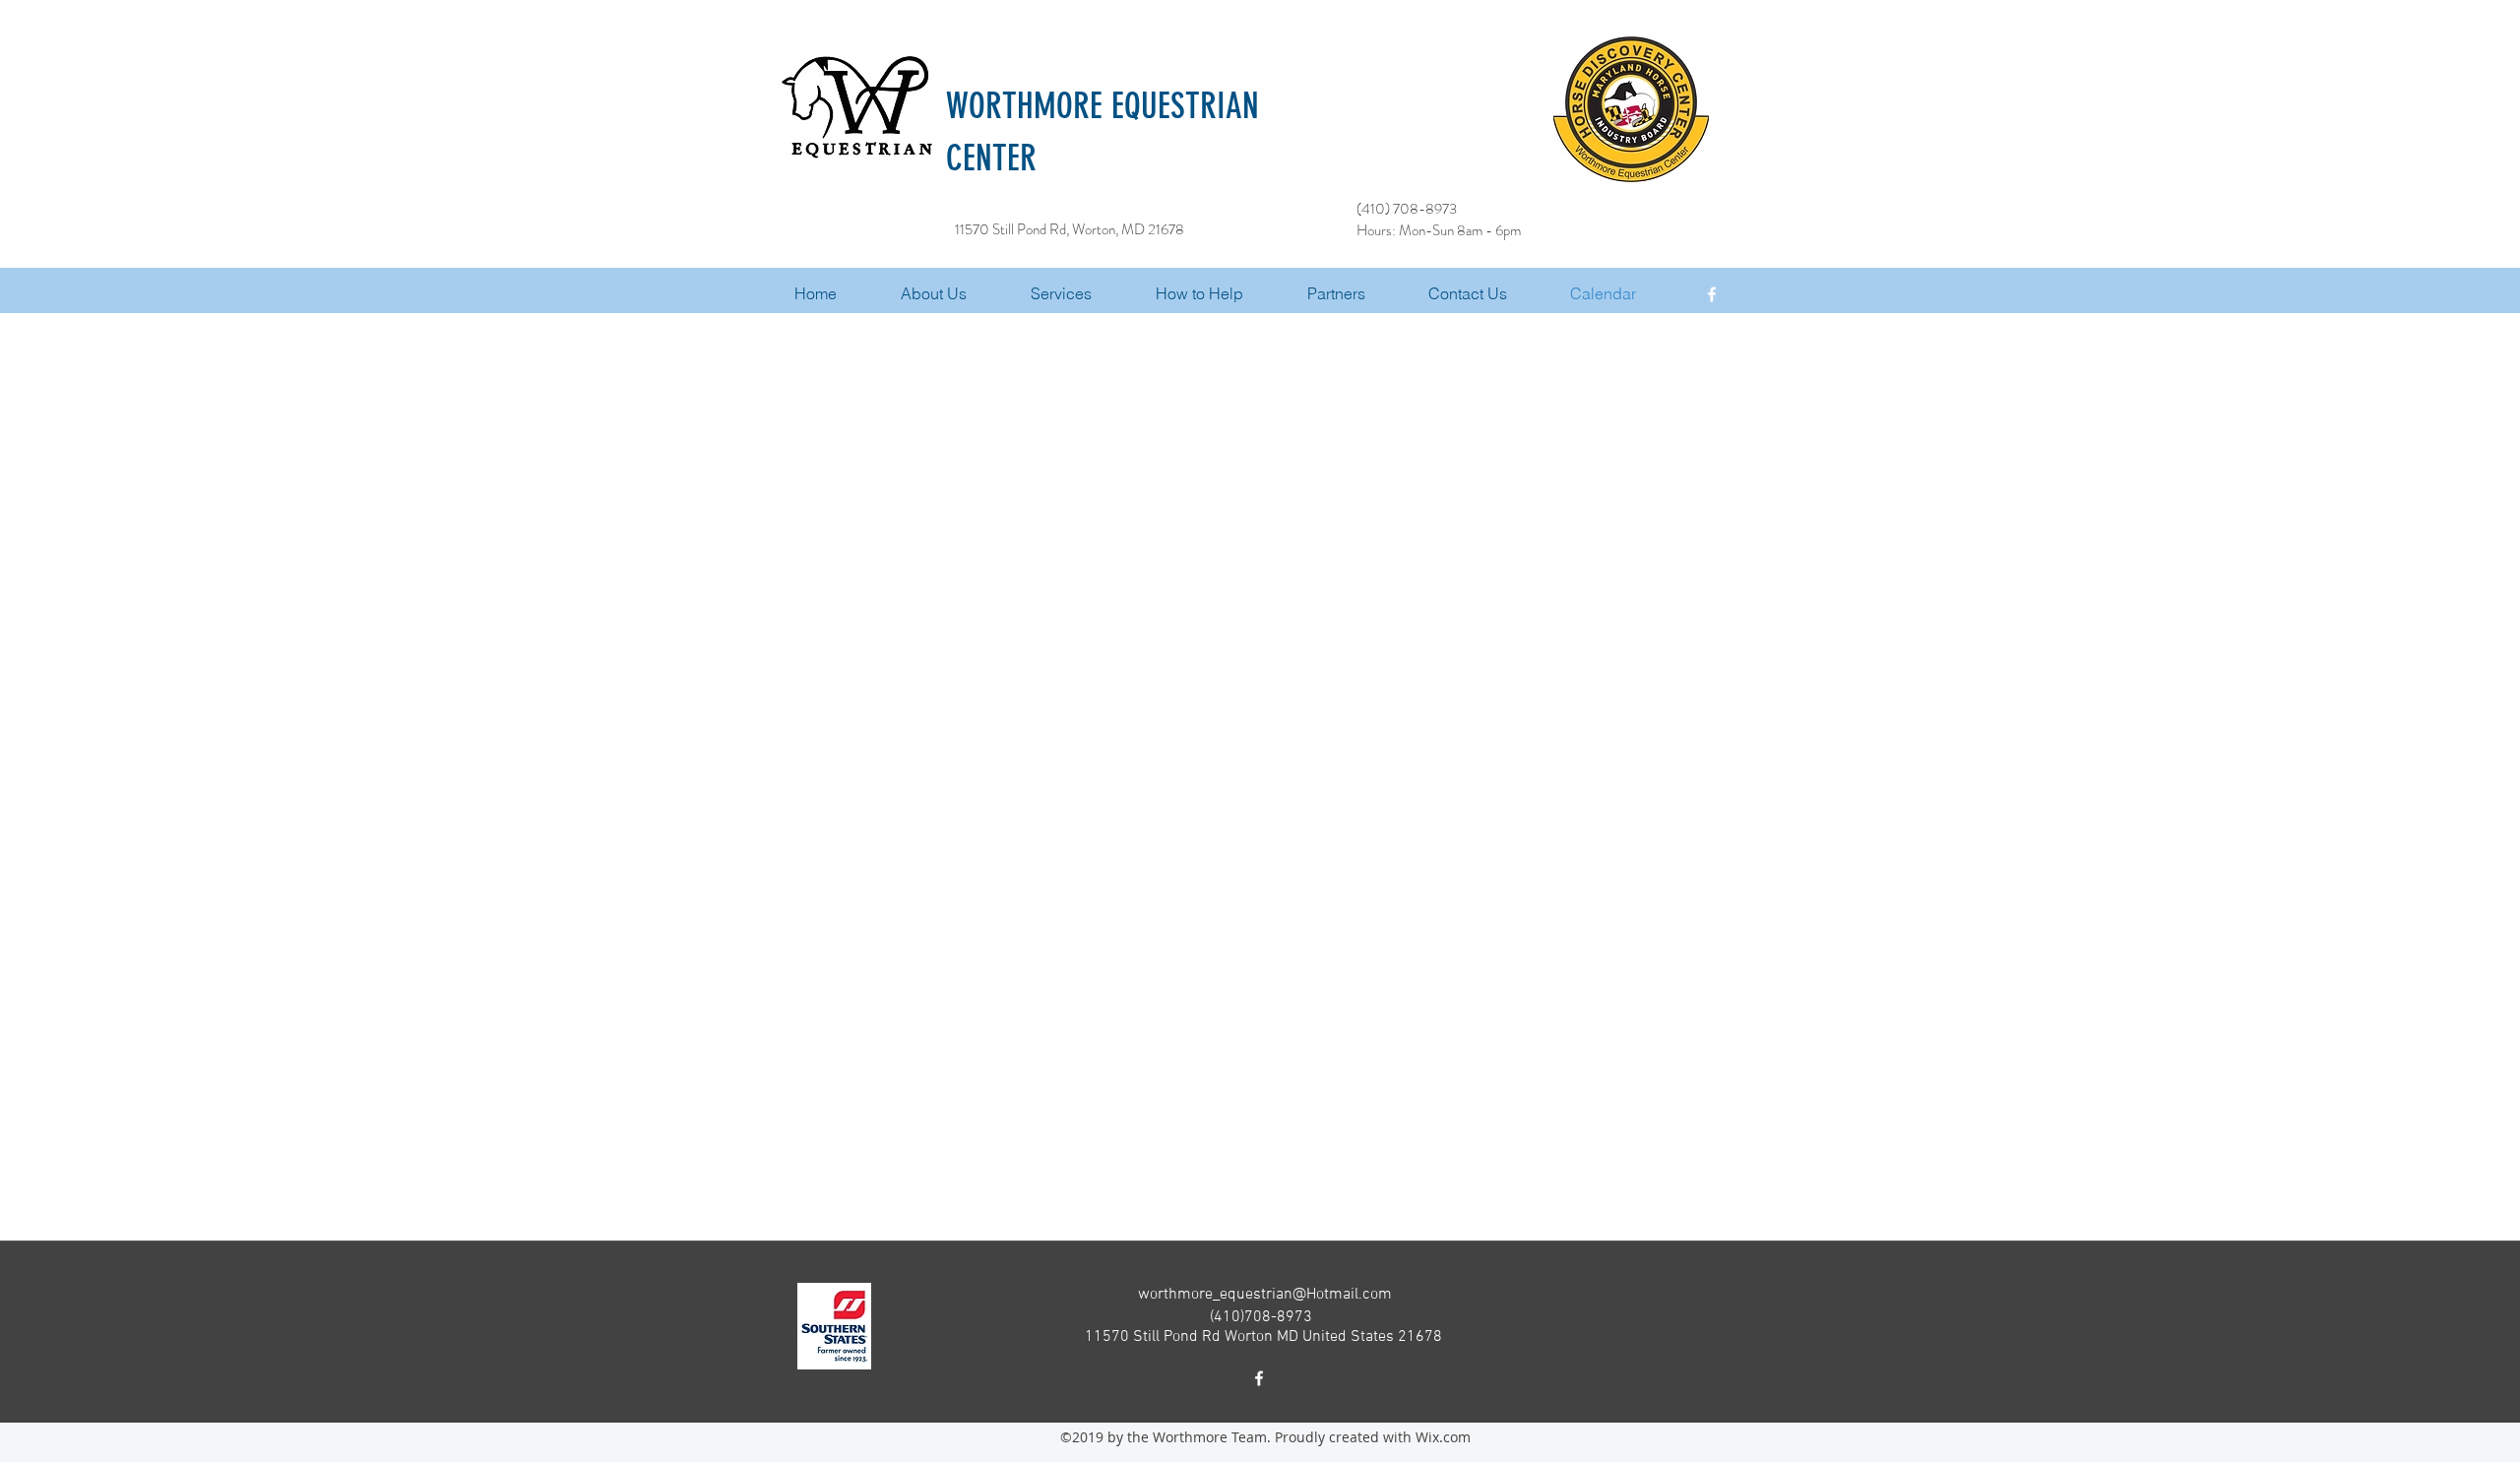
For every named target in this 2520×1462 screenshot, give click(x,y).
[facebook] (1712, 294)
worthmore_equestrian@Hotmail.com (1265, 1295)
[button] (1083, 293)
